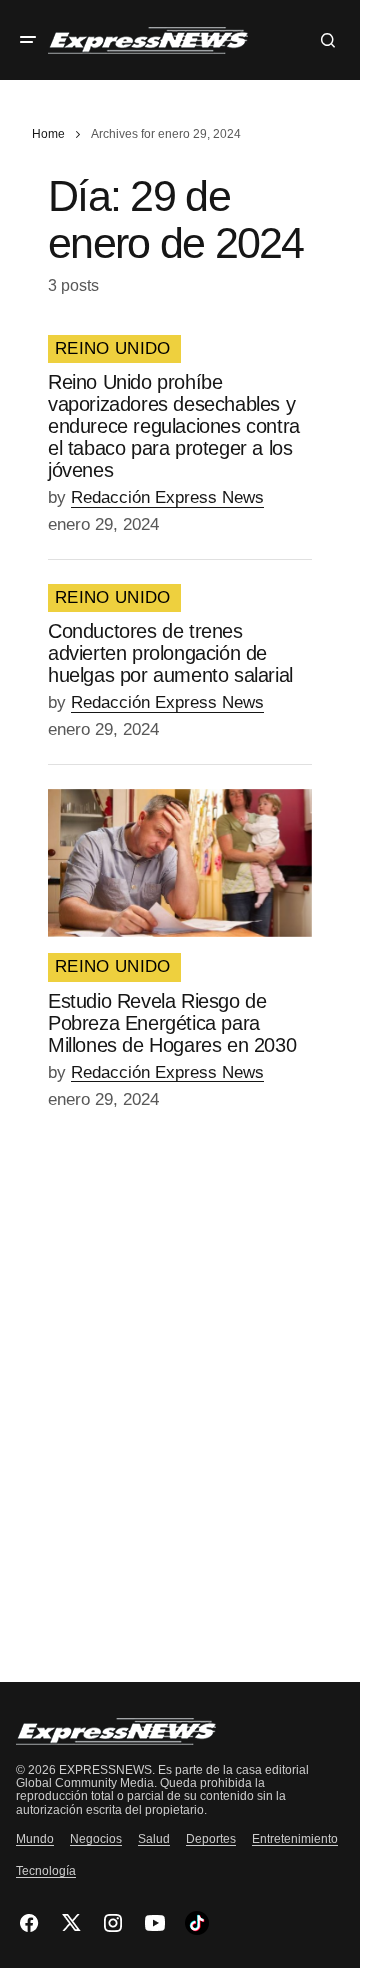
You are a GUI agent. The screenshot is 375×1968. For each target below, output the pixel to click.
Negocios (96, 1839)
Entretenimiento (295, 1839)
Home (48, 134)
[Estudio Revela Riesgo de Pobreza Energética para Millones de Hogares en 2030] (180, 863)
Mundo (35, 1839)
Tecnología (46, 1871)
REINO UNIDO (113, 349)
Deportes (211, 1839)
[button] (28, 40)
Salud (154, 1839)
